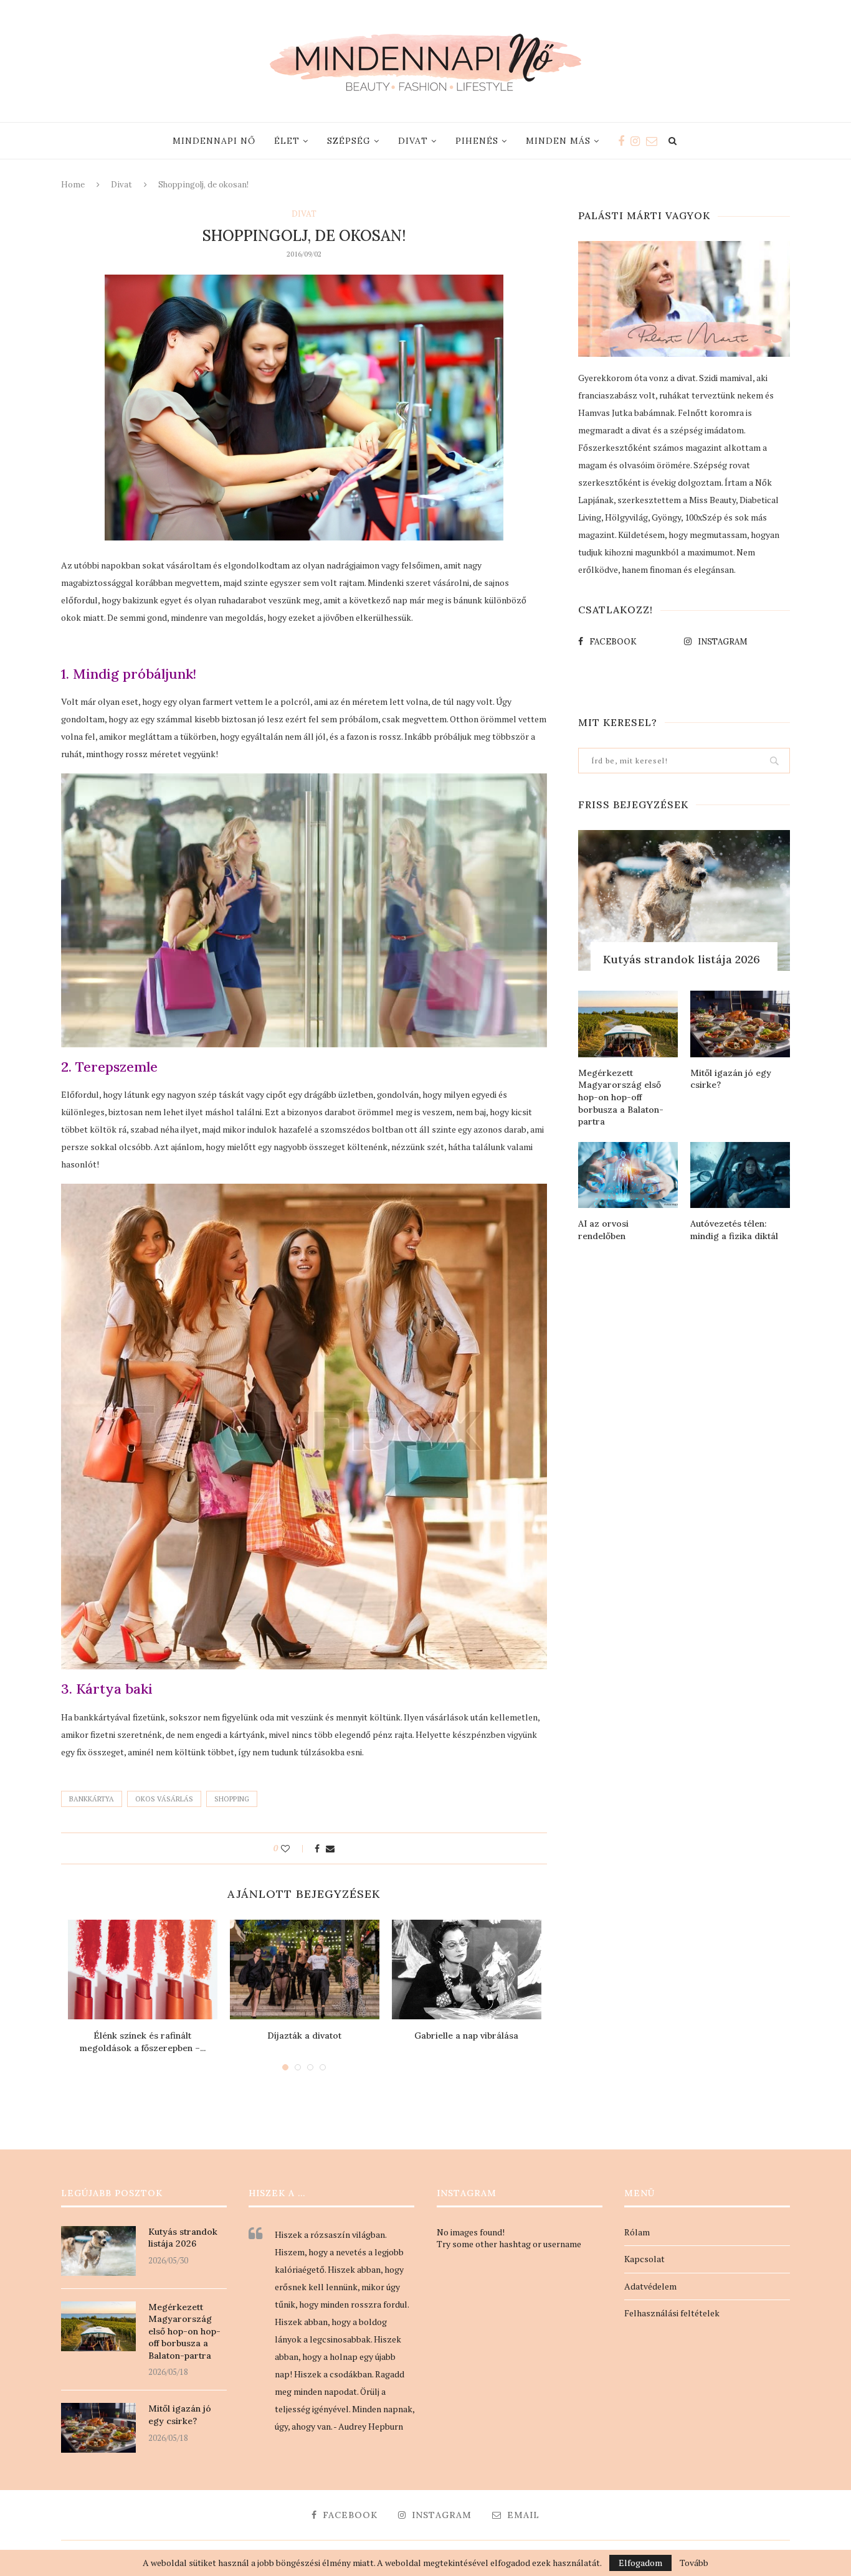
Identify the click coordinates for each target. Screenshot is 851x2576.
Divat (413, 141)
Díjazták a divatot (304, 2036)
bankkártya (92, 1799)
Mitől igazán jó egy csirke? (731, 1079)
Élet (287, 141)
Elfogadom (640, 2563)
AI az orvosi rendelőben (603, 1230)
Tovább (694, 2563)
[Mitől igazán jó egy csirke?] (740, 1024)
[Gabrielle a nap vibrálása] (467, 1970)
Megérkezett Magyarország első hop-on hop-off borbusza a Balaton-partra (621, 1097)
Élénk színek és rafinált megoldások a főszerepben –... (143, 2042)
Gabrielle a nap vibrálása (466, 2036)
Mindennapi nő (214, 141)
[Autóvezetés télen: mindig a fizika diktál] (740, 1175)
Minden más (558, 141)
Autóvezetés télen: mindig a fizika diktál (734, 1230)
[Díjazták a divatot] (305, 1970)
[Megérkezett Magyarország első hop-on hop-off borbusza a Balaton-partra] (628, 1024)
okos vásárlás (164, 1799)
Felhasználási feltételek (672, 2313)
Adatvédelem (650, 2286)
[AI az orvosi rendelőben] (628, 1175)
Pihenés (477, 141)
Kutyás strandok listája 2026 (682, 959)
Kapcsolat (644, 2259)
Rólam (637, 2232)
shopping (232, 1799)
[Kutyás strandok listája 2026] (684, 901)
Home (73, 185)
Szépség (349, 141)
